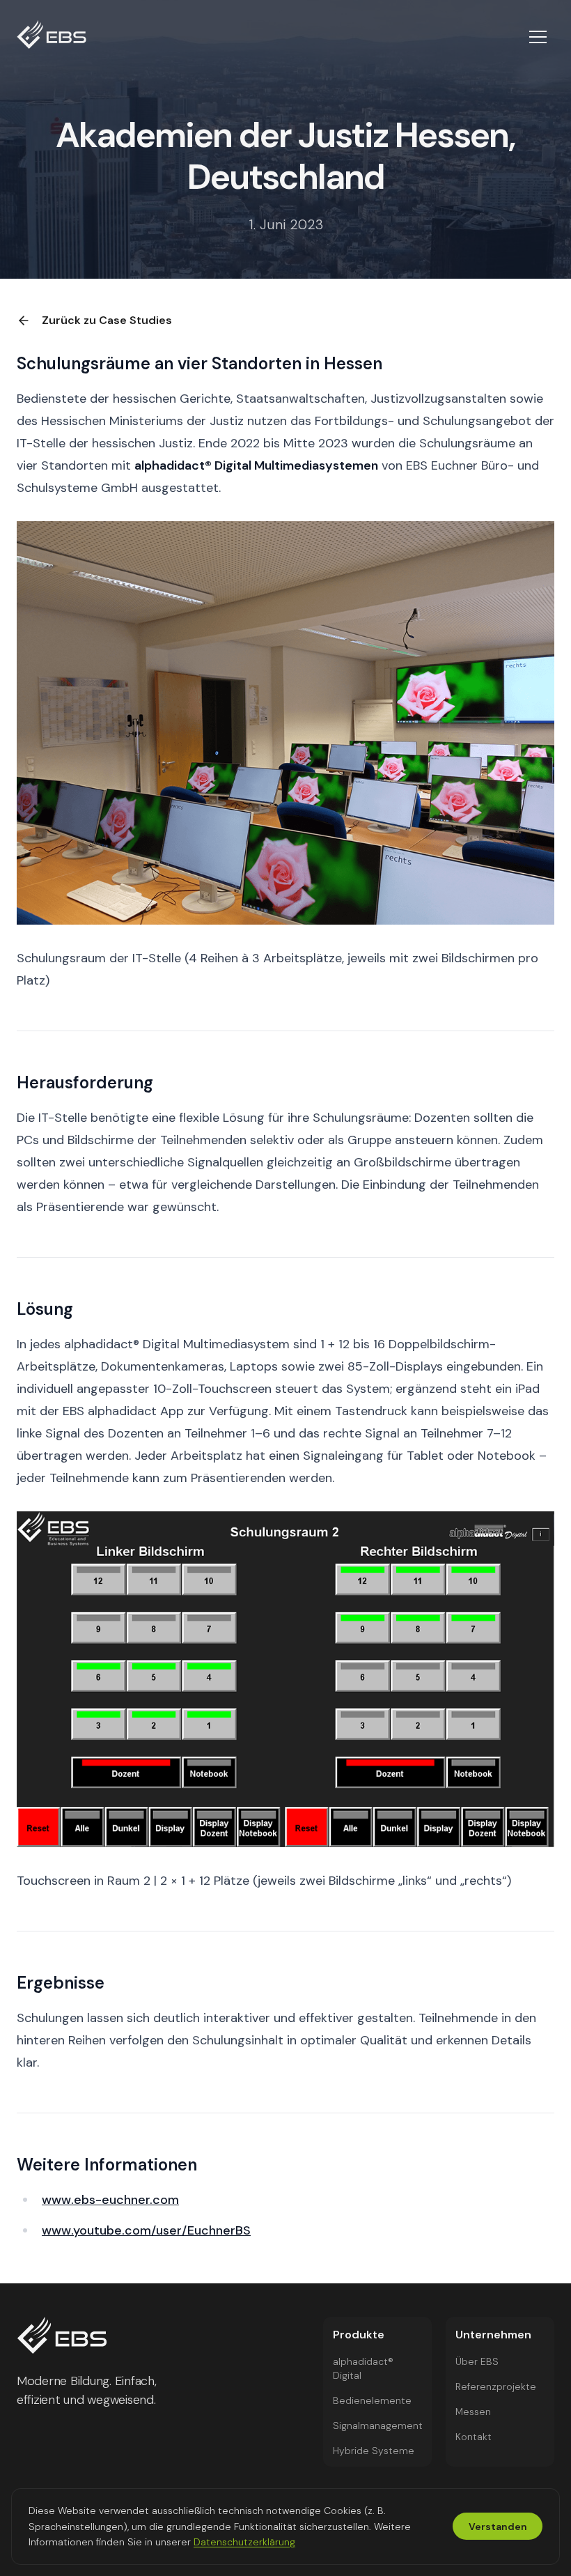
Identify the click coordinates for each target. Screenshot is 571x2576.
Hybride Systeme (374, 2451)
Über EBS (477, 2361)
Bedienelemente (372, 2400)
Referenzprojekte (496, 2386)
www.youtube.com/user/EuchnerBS (146, 2230)
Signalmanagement (378, 2425)
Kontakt (474, 2437)
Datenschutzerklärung (244, 2542)
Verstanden (498, 2527)
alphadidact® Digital (363, 2368)
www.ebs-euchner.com (110, 2200)
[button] (538, 37)
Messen (473, 2412)
